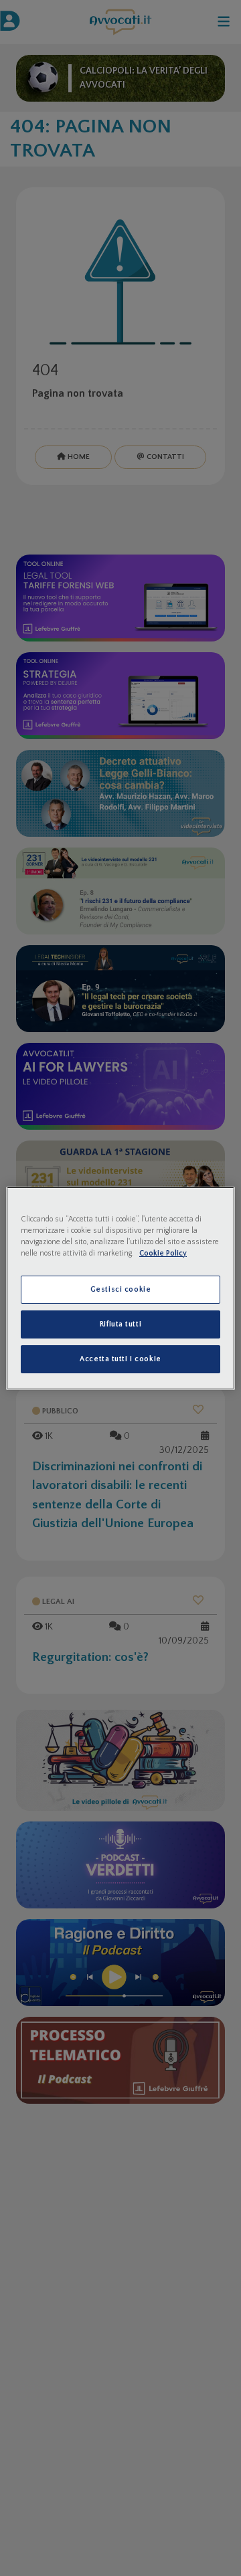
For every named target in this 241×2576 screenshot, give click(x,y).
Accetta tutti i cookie (120, 1359)
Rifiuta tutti (120, 1324)
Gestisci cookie (121, 1289)
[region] (120, 1288)
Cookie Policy (163, 1253)
